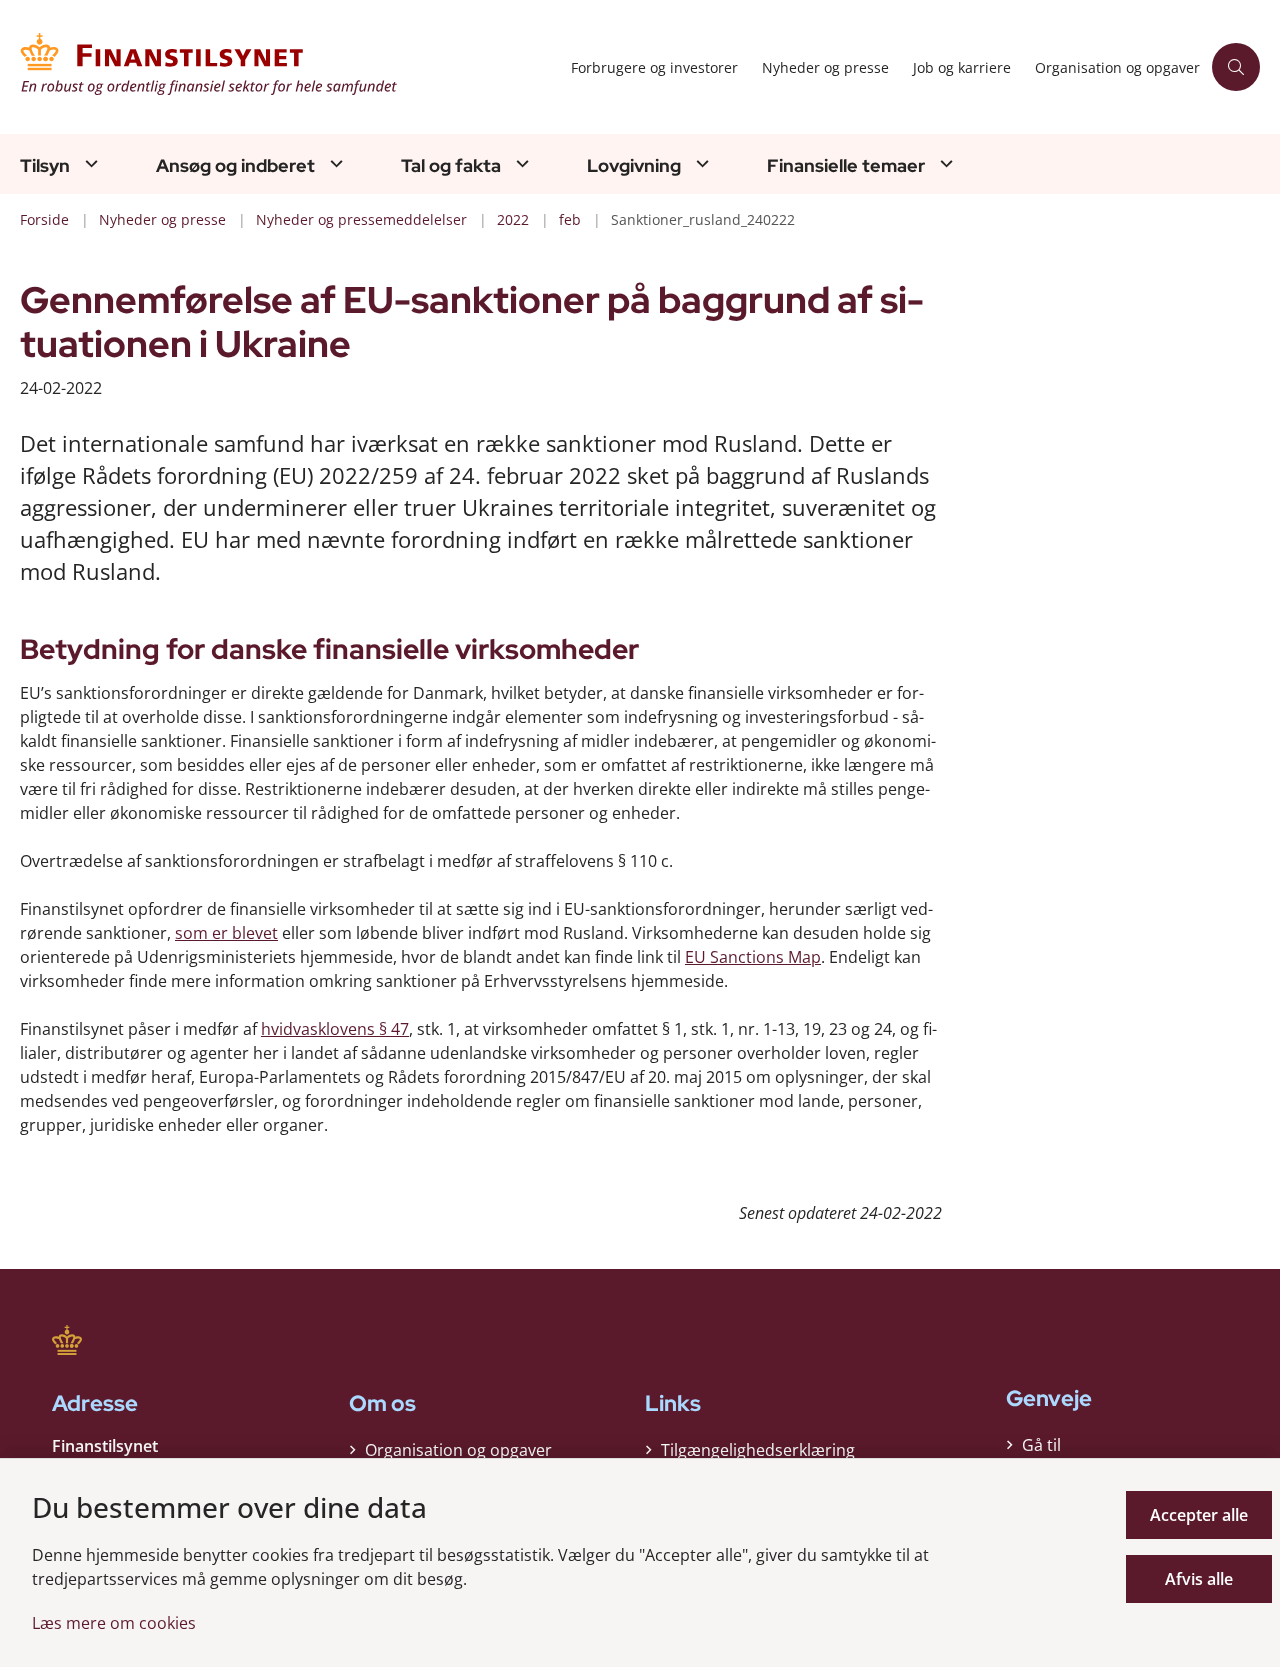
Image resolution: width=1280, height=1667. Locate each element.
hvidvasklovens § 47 (335, 1029)
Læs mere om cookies (114, 1623)
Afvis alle (1199, 1579)
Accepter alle (1199, 1515)
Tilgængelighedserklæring (758, 1450)
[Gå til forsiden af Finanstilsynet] (289, 67)
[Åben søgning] (1236, 67)
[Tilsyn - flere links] (89, 163)
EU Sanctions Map (753, 957)
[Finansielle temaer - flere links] (944, 163)
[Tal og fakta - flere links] (520, 163)
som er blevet (226, 933)
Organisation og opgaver (458, 1450)
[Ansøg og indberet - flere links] (334, 163)
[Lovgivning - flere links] (700, 163)
